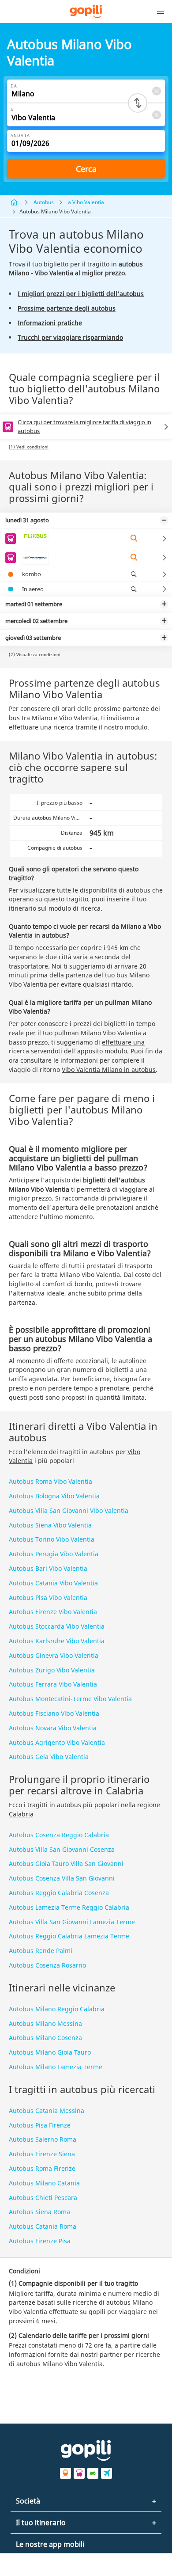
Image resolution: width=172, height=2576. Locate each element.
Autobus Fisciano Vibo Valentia (54, 1713)
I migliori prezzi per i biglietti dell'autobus (81, 294)
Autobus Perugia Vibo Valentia (54, 1554)
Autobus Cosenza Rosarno (47, 1965)
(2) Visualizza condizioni (35, 654)
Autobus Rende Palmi (41, 1951)
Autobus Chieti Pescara (43, 2198)
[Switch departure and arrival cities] (138, 103)
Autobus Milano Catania (44, 2183)
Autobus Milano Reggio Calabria (57, 2009)
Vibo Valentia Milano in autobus (109, 1070)
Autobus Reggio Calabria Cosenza (59, 1893)
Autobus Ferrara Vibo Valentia (53, 1684)
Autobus (44, 202)
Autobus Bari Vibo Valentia (48, 1568)
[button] (161, 11)
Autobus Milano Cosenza (45, 2038)
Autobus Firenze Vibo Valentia (53, 1612)
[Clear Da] (156, 91)
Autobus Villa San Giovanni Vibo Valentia (69, 1510)
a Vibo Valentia (86, 202)
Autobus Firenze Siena (42, 2154)
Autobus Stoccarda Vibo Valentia (57, 1626)
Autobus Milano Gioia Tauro (50, 2052)
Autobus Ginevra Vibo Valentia (54, 1655)
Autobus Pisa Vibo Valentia (48, 1598)
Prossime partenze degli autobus (67, 308)
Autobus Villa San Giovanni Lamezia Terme (72, 1922)
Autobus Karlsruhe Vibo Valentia (57, 1641)
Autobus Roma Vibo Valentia (50, 1481)
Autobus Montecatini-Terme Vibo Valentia (70, 1699)
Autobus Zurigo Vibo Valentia (52, 1670)
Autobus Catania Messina (47, 2111)
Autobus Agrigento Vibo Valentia (57, 1742)
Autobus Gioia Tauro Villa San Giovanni (66, 1864)
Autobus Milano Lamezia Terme (56, 2067)
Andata (20, 135)
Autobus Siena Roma (39, 2212)
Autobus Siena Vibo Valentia (50, 1525)
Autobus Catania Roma (43, 2226)
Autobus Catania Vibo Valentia (53, 1583)
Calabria (21, 1814)
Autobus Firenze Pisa (40, 2241)
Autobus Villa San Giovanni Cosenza (62, 1849)
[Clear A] (156, 115)
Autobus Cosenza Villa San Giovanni (62, 1878)
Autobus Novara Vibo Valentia (53, 1728)
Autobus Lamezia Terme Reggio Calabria (69, 1907)
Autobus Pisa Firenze (40, 2125)
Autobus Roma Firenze (42, 2168)
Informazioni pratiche (50, 323)
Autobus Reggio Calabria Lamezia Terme (69, 1936)
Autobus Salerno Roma (43, 2139)
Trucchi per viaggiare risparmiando (70, 337)
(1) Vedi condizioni (29, 447)
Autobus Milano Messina (45, 2023)
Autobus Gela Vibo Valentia (49, 1757)
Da (14, 86)
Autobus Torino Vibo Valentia (52, 1539)
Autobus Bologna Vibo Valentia (54, 1496)
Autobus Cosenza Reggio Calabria (59, 1835)
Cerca (86, 169)
